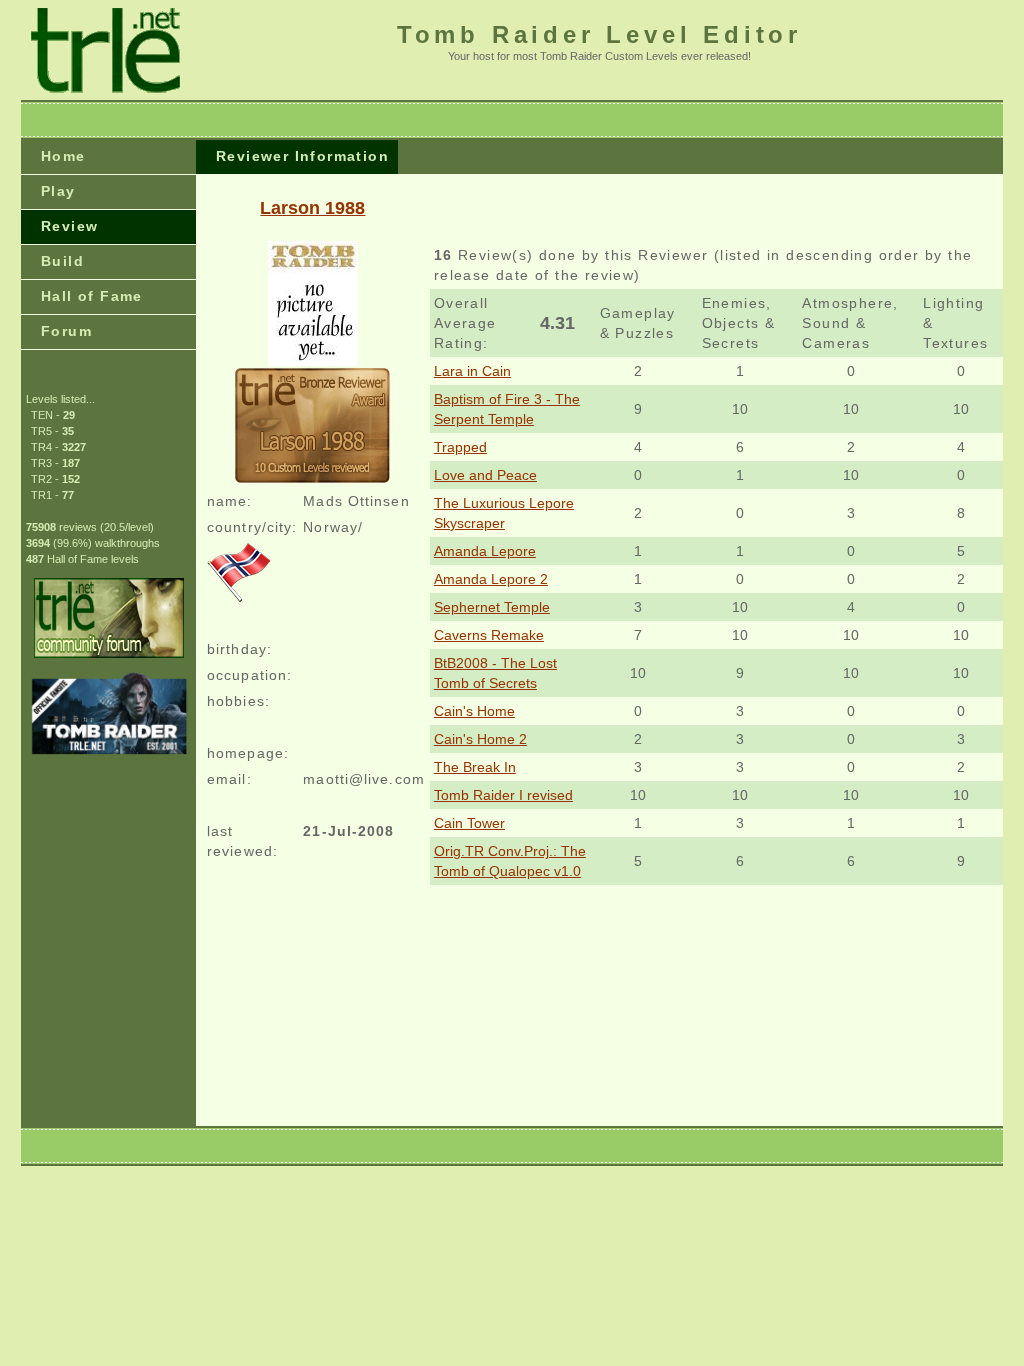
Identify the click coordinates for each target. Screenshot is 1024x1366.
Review (69, 226)
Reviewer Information (302, 156)
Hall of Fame (92, 296)
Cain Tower (469, 823)
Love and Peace (485, 475)
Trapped (460, 447)
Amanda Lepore (485, 551)
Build (62, 261)
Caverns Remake (489, 635)
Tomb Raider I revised (503, 795)
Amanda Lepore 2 (491, 579)
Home (63, 156)
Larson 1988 (312, 208)
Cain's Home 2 (480, 739)
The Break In (475, 767)
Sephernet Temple (492, 607)
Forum (66, 331)
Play (58, 191)
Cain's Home (474, 711)
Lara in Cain (472, 371)
